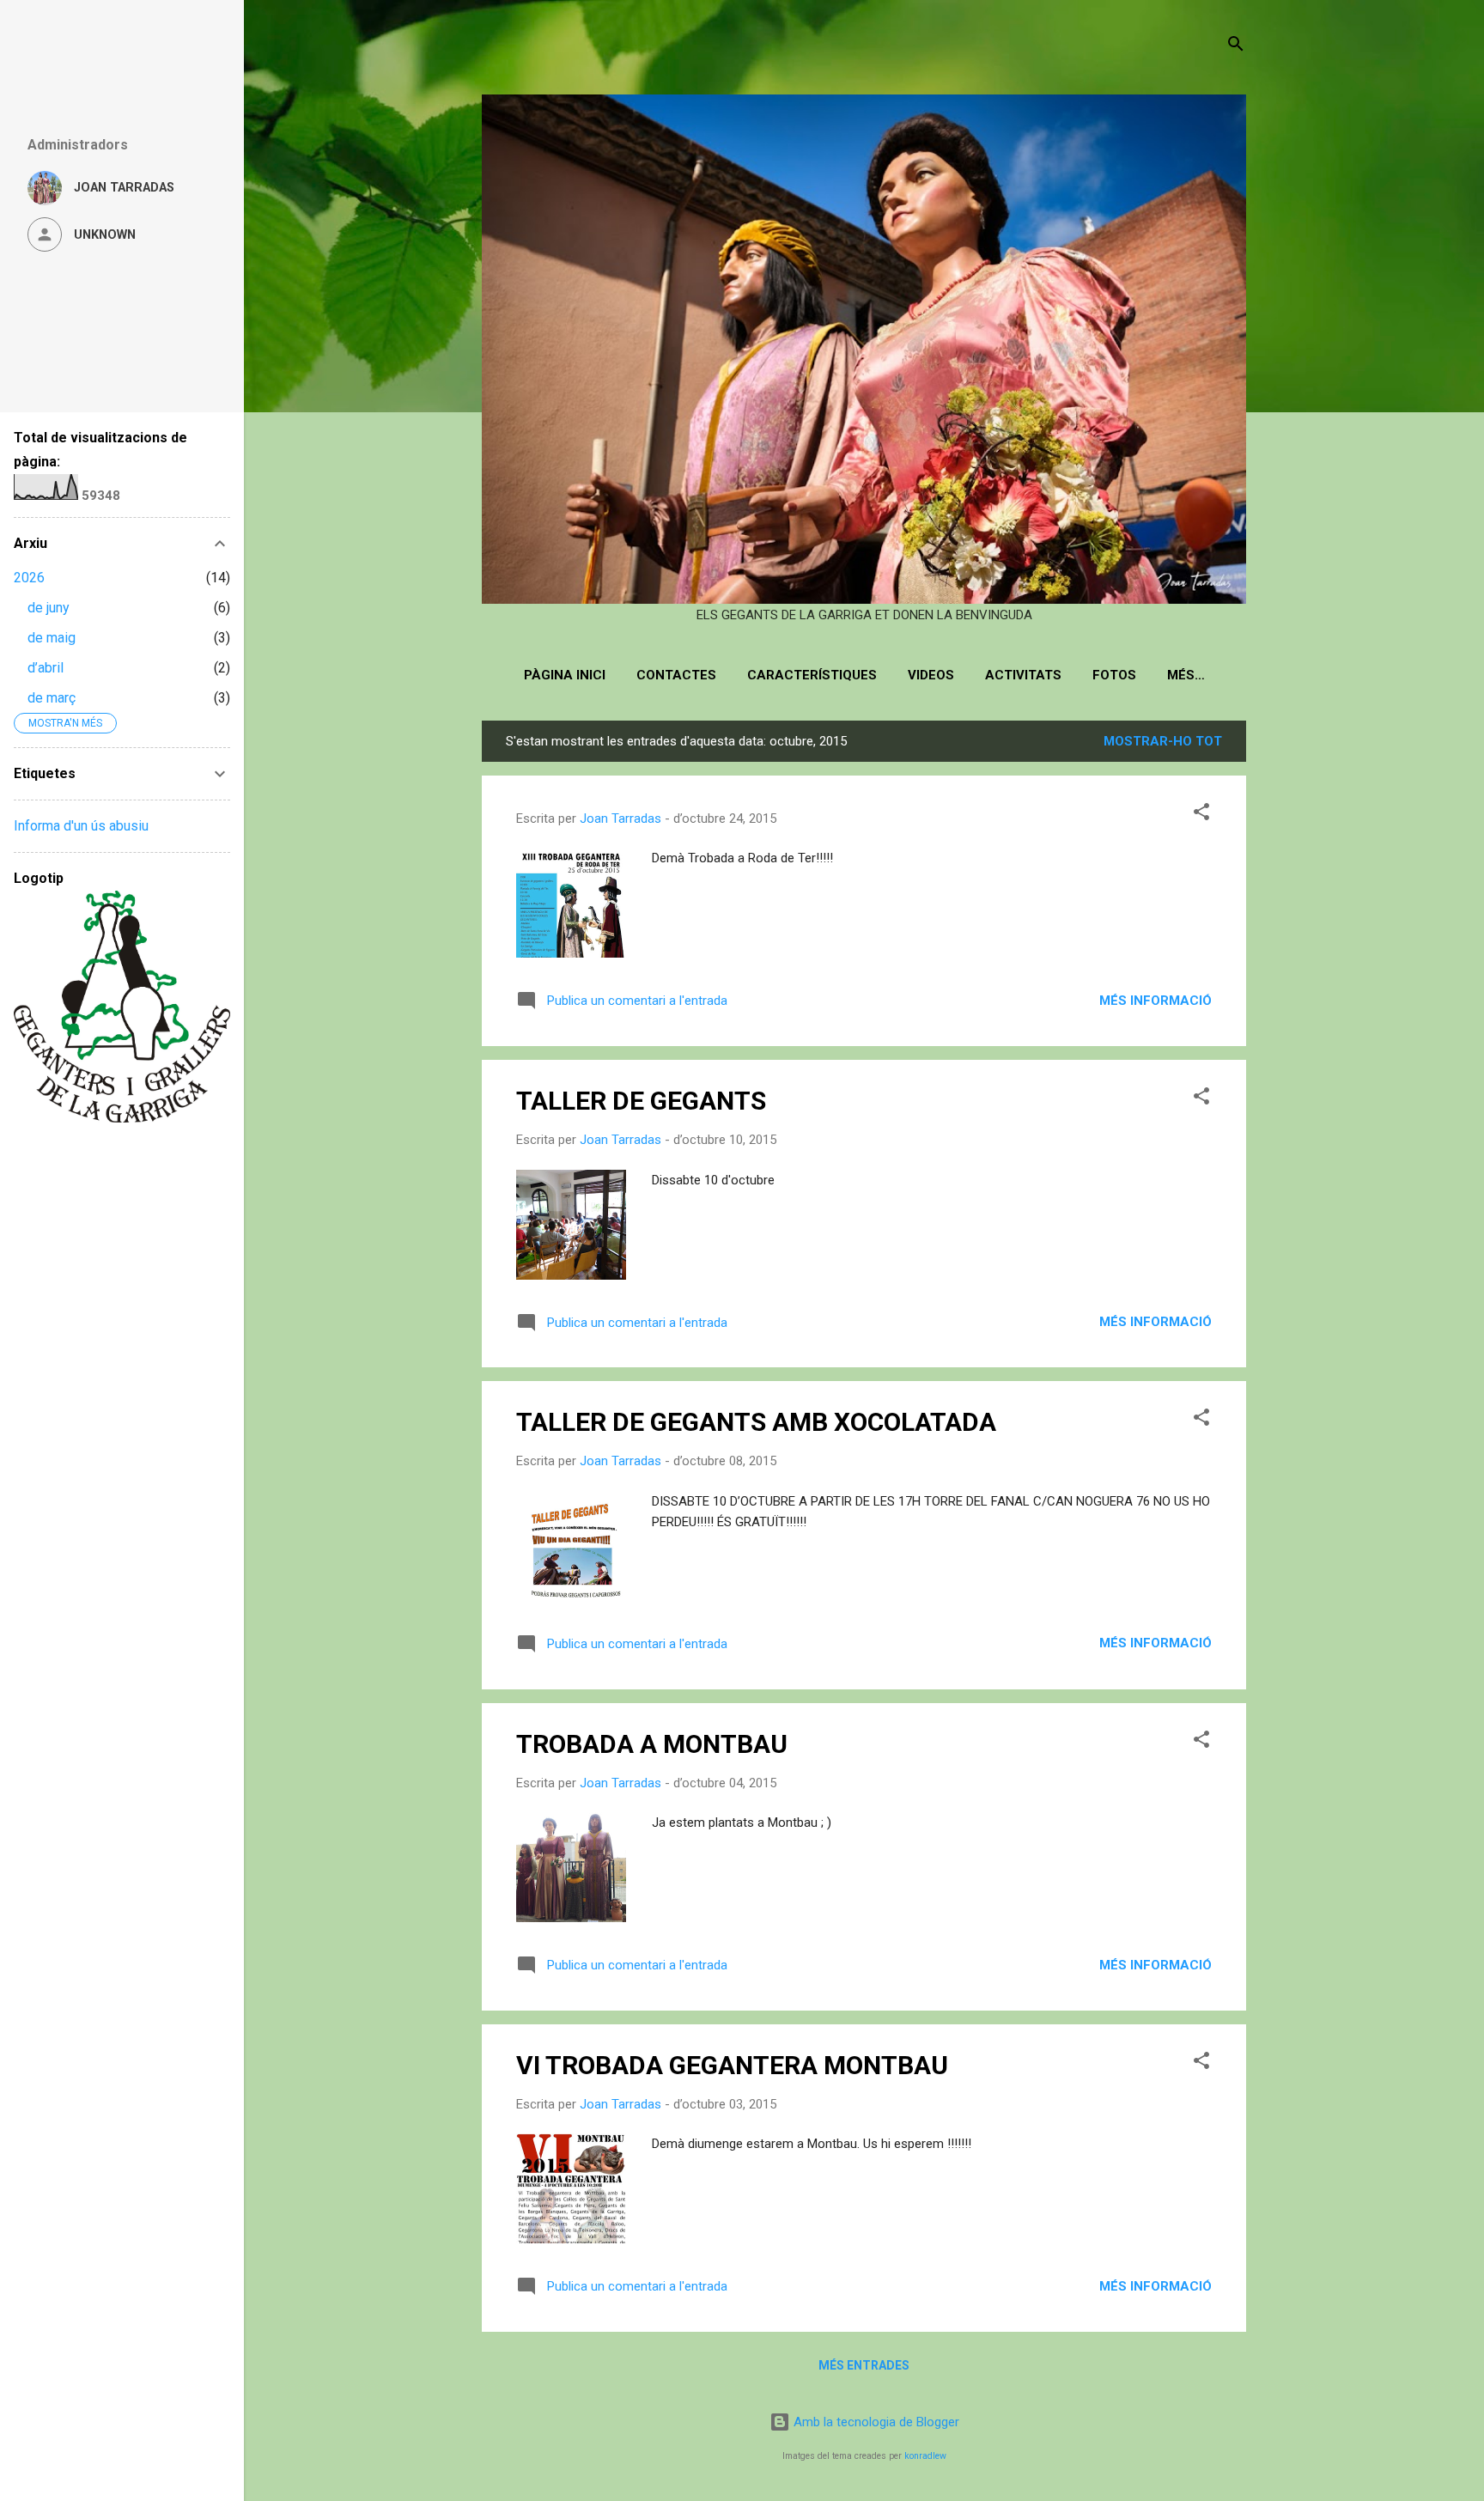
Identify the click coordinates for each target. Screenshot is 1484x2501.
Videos (931, 675)
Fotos (1114, 675)
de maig (52, 638)
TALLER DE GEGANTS (641, 1101)
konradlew (925, 2456)
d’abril (46, 668)
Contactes (676, 675)
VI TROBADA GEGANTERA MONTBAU (732, 2065)
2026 (29, 578)
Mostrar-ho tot (1163, 741)
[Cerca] (1236, 47)
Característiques (812, 675)
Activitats (1023, 675)
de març (52, 698)
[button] (1201, 815)
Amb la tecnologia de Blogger (875, 2422)
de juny (49, 608)
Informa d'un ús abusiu (81, 826)
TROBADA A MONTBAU (652, 1744)
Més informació (1156, 1001)
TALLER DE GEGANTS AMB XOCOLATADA (756, 1422)
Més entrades (864, 2365)
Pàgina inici (565, 675)
